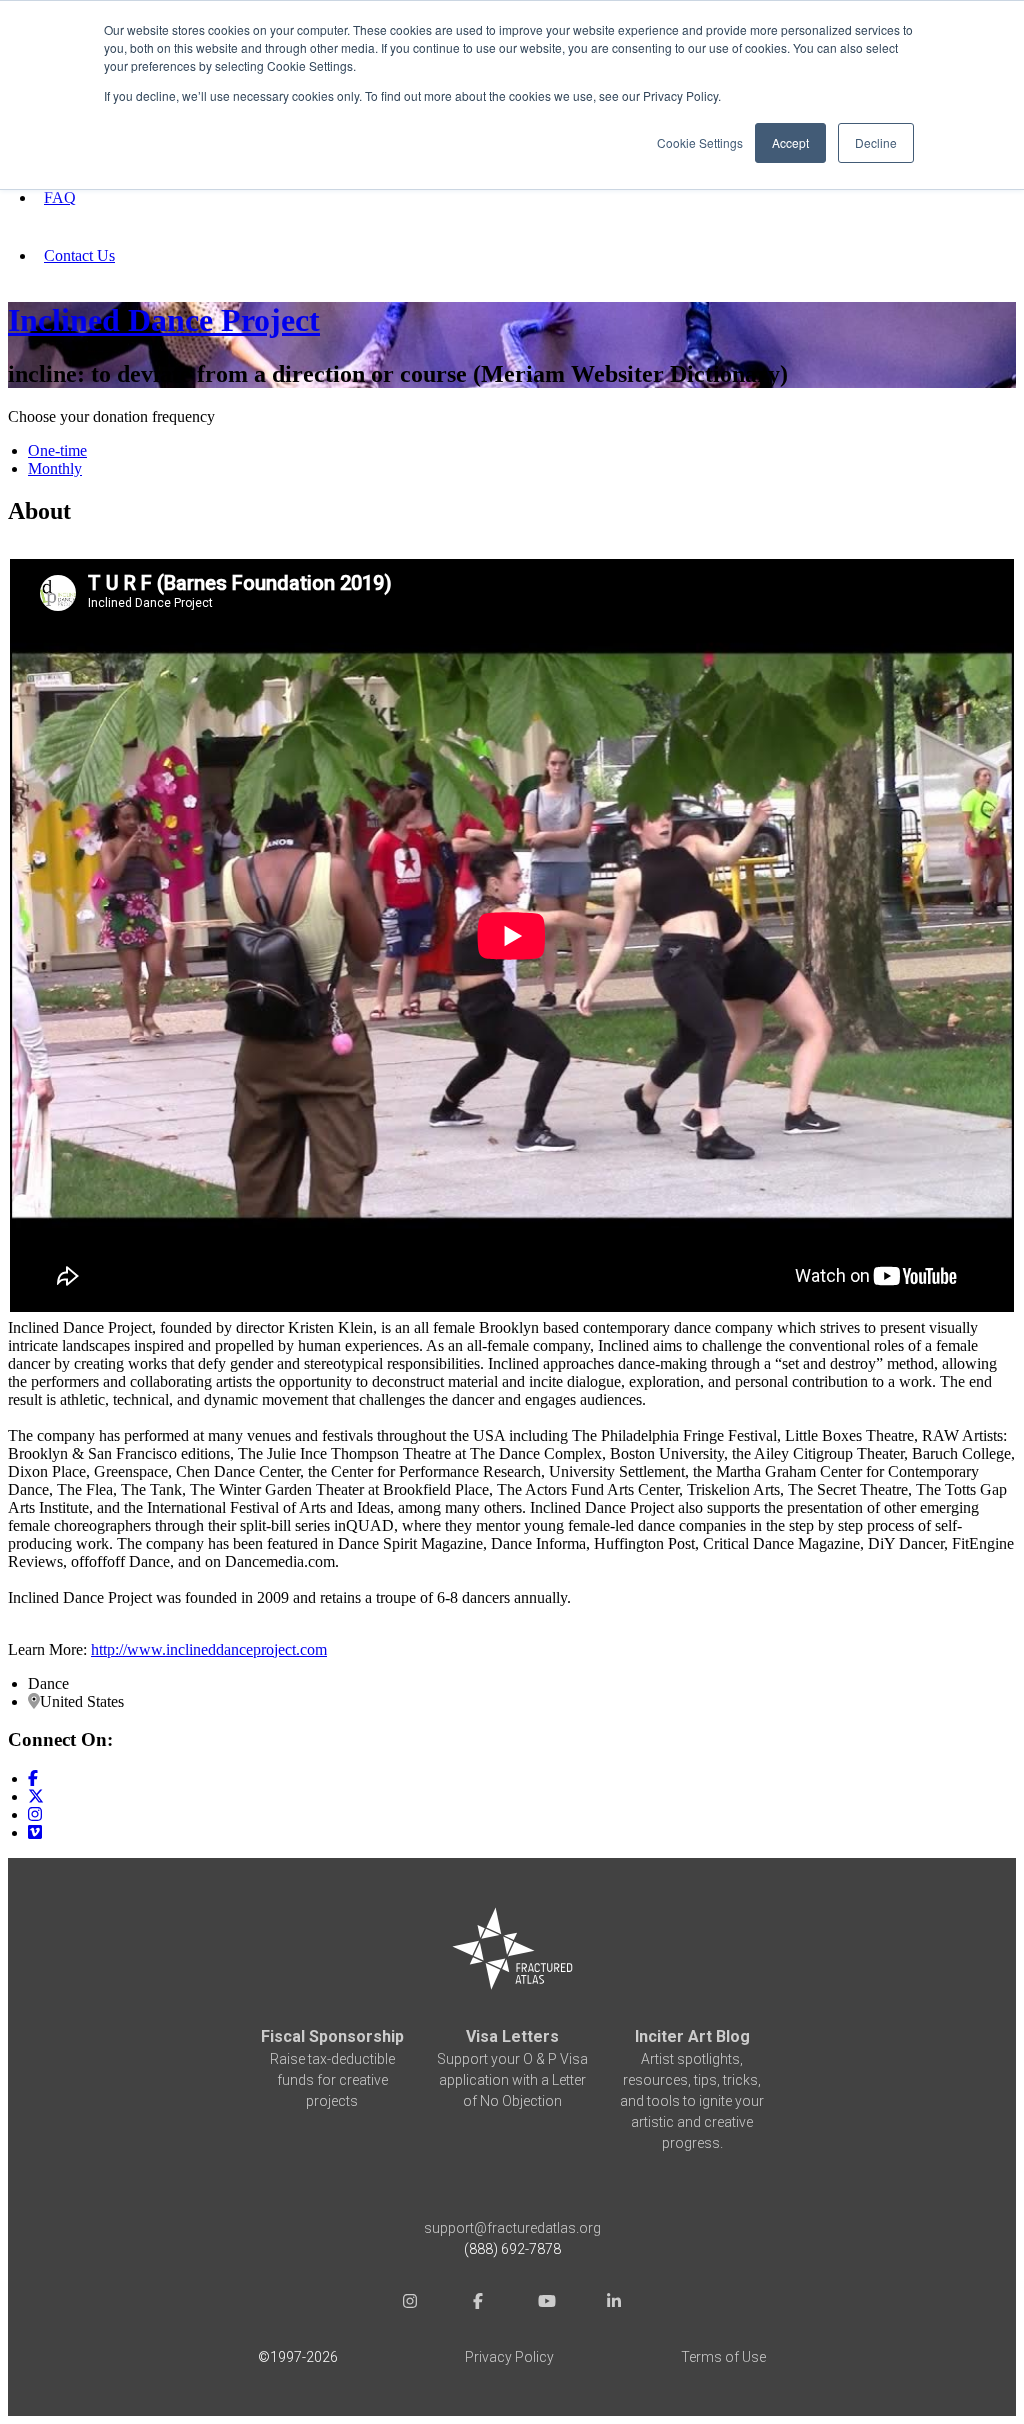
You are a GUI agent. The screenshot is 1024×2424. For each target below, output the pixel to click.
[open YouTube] (546, 2303)
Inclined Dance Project (164, 320)
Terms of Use (723, 2357)
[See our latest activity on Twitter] (36, 1796)
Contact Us (79, 255)
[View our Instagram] (35, 1814)
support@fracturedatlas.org (512, 2228)
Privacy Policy (509, 2357)
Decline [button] (876, 142)
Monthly (55, 468)
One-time (57, 450)
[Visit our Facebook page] (33, 1778)
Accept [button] (790, 142)
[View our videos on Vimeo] (35, 1832)
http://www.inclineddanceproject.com (209, 1649)
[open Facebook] (478, 2303)
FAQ (60, 197)
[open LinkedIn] (614, 2303)
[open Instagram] (410, 2303)
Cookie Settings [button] (700, 142)
